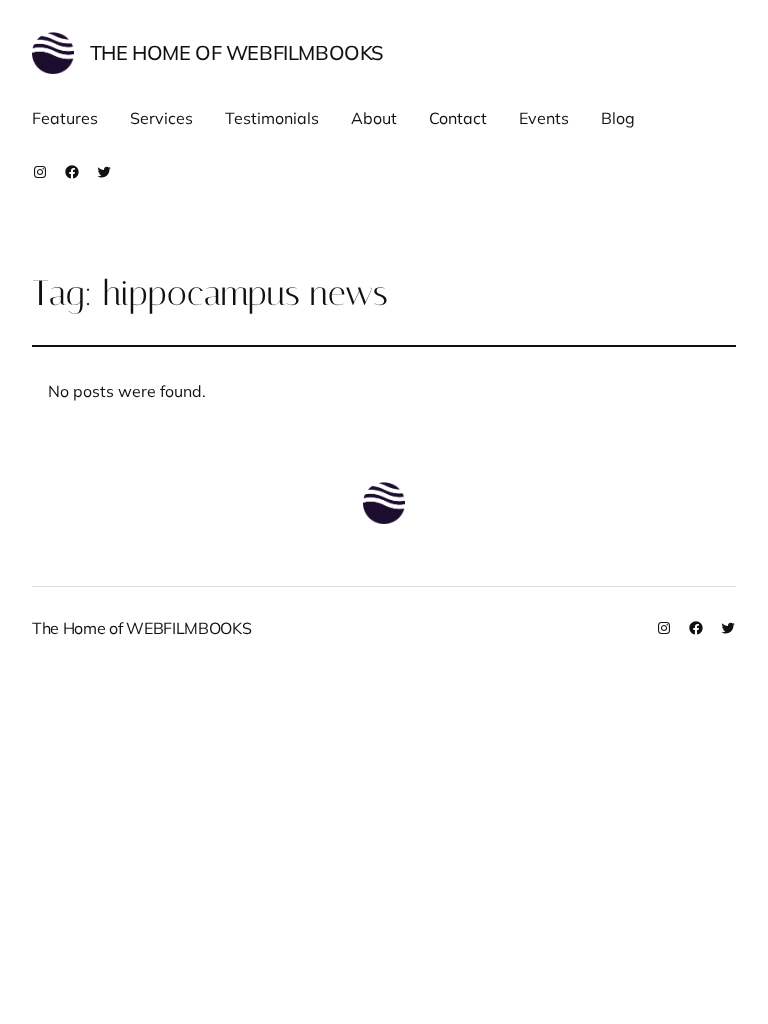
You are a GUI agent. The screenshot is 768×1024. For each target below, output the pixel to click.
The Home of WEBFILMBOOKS (237, 52)
